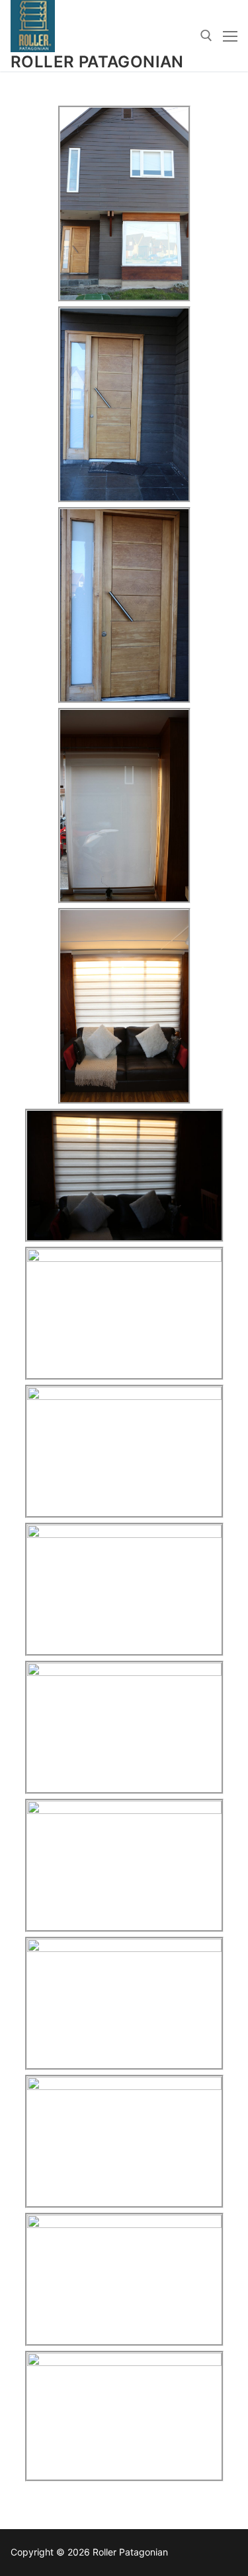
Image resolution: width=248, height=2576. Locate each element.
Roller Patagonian (97, 62)
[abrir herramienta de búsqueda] (206, 36)
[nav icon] (230, 36)
